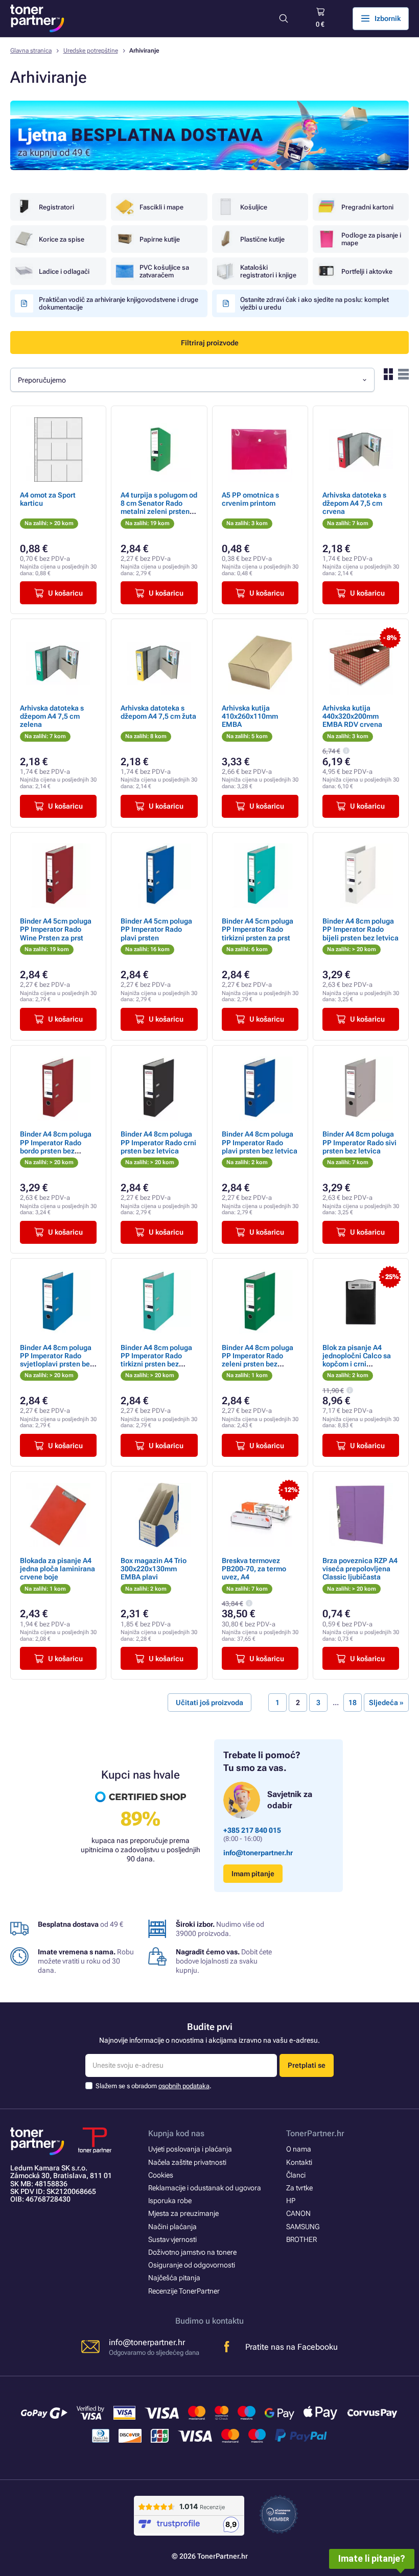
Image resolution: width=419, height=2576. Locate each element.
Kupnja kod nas (176, 2133)
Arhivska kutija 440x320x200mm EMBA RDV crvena (352, 716)
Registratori (56, 207)
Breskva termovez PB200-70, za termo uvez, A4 (254, 1569)
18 (353, 1703)
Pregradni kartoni (367, 207)
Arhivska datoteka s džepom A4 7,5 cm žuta (158, 712)
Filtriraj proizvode (210, 343)
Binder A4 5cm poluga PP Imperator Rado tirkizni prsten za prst (258, 929)
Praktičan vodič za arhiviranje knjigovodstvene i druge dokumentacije (119, 303)
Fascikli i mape (161, 207)
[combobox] (192, 380)
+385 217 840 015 (252, 1830)
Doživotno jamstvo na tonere (192, 2252)
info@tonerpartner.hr (258, 1853)
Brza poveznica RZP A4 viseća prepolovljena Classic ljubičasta (360, 1569)
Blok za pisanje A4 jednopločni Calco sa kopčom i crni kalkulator (357, 1360)
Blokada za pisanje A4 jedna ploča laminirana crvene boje (57, 1569)
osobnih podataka (184, 2086)
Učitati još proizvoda (209, 1703)
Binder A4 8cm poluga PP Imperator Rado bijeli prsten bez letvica (360, 929)
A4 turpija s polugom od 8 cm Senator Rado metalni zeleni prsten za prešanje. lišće (159, 507)
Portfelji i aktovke (367, 271)
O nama (299, 2149)
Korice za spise (62, 239)
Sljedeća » (386, 1703)
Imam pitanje (253, 1874)
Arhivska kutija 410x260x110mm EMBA (250, 716)
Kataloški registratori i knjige (268, 271)
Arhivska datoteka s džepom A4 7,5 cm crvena (354, 503)
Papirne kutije (160, 239)
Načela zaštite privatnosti (187, 2162)
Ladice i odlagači (64, 271)
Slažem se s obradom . (154, 2086)
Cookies (161, 2175)
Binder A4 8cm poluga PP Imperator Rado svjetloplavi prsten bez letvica (57, 1360)
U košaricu (65, 593)
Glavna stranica (31, 51)
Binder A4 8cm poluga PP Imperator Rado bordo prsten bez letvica (56, 1147)
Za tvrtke (299, 2188)
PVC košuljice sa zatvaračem (164, 271)
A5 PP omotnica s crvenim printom (250, 499)
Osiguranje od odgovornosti (192, 2265)
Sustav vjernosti (172, 2239)
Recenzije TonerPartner (184, 2291)
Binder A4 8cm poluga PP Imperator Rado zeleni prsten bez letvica (258, 1360)
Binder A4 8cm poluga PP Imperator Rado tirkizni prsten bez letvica (156, 1360)
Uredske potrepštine (91, 51)
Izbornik (388, 18)
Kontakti (299, 2162)
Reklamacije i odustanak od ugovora (205, 2188)
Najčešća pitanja (174, 2278)
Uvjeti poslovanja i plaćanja (190, 2149)
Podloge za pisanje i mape (371, 239)
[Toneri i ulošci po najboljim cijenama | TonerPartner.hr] (37, 18)
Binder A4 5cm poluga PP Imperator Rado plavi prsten (156, 929)
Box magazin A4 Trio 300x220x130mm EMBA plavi (154, 1569)
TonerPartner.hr (315, 2133)
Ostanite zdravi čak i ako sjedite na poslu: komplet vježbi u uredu (315, 303)
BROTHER (301, 2239)
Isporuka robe (170, 2201)
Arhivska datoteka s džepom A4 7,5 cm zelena (52, 716)
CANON (298, 2213)
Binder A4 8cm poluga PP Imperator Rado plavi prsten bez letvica (260, 1142)
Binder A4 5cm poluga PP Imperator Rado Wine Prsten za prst (56, 929)
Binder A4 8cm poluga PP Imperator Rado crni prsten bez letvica (158, 1142)
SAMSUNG (303, 2227)
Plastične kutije (262, 239)
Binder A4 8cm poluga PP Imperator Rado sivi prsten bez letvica (359, 1142)
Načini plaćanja (172, 2227)
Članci (296, 2175)
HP (291, 2201)
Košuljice (254, 207)
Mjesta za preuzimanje (183, 2213)
